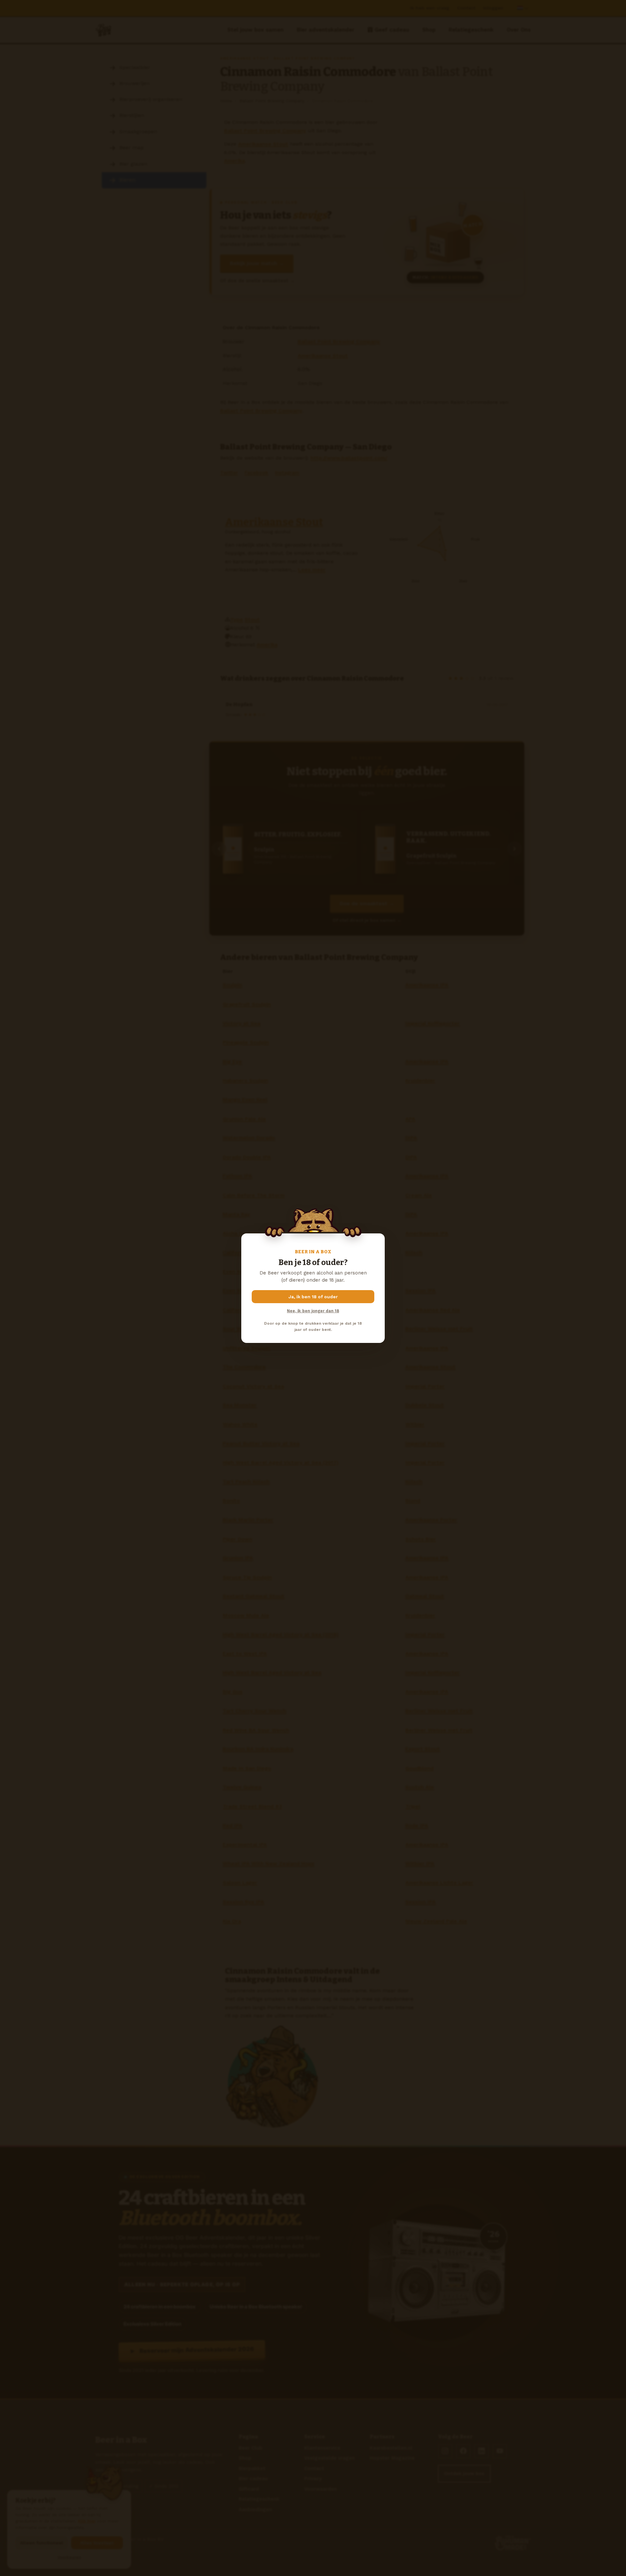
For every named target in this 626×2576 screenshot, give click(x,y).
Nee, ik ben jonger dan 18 (313, 1311)
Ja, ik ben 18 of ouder (313, 1297)
